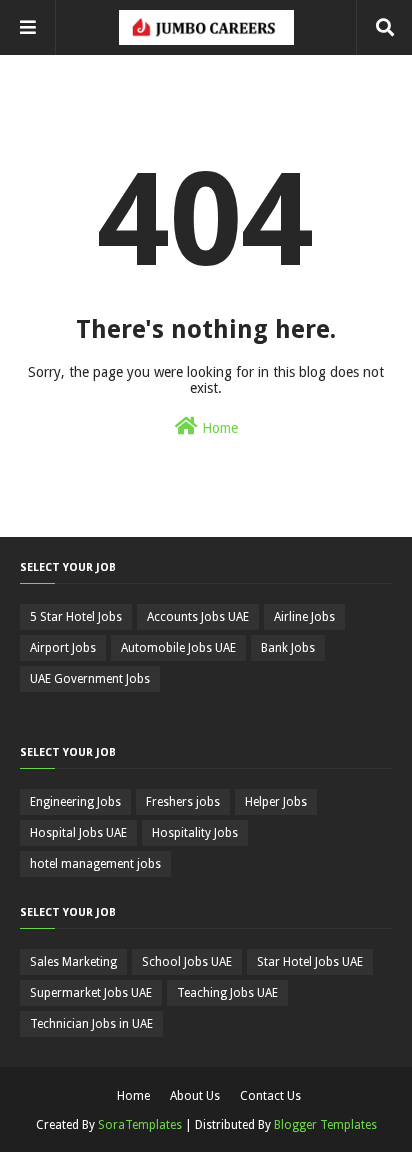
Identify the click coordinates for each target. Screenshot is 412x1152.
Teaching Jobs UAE (227, 993)
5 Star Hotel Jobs (76, 617)
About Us (195, 1096)
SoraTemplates (140, 1125)
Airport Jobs (63, 648)
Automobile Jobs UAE (178, 648)
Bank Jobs (288, 648)
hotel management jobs (95, 864)
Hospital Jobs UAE (78, 833)
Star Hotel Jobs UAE (310, 962)
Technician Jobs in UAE (91, 1024)
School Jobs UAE (187, 962)
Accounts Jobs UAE (198, 617)
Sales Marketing (73, 962)
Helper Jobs (276, 802)
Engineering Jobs (75, 802)
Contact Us (270, 1096)
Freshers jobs (183, 802)
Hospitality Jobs (195, 833)
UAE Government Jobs (90, 679)
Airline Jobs (304, 617)
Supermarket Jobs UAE (91, 993)
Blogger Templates (325, 1125)
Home (218, 428)
